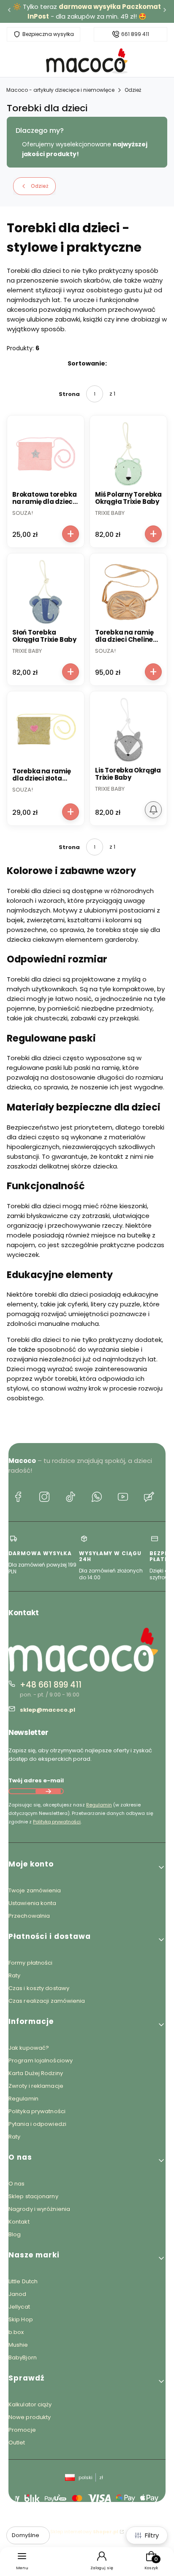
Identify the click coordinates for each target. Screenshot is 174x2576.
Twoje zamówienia (35, 1890)
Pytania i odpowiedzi (37, 2124)
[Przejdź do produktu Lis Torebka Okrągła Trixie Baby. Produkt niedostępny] (128, 730)
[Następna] (165, 12)
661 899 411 (135, 34)
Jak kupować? (29, 2048)
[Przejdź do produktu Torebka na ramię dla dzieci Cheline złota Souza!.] (128, 592)
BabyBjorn (23, 2357)
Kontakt (19, 2222)
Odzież (133, 90)
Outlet (17, 2443)
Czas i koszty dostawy (39, 1988)
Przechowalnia (29, 1916)
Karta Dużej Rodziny (36, 2073)
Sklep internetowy (84, 2532)
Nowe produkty (30, 2417)
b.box (16, 2332)
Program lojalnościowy (41, 2061)
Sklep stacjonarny (33, 2196)
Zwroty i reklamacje (36, 2086)
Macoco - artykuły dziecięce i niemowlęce (60, 90)
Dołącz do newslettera (48, 1791)
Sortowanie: (87, 363)
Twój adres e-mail (36, 1780)
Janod (18, 2294)
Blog (15, 2234)
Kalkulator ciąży (30, 2404)
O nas (17, 2184)
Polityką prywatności (57, 1822)
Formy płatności (31, 1963)
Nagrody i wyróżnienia (39, 2209)
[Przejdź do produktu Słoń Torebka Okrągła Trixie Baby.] (46, 592)
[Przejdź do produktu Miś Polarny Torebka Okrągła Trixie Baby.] (128, 454)
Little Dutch (23, 2281)
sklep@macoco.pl (48, 1710)
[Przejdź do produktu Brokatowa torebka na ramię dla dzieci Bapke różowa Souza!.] (46, 454)
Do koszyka (71, 534)
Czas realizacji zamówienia (47, 2001)
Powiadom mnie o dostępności (153, 810)
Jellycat (19, 2307)
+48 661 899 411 (51, 1685)
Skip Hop (21, 2319)
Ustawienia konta (33, 1903)
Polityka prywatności (37, 2111)
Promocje (22, 2430)
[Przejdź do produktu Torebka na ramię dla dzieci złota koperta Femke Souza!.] (46, 731)
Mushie (18, 2345)
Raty (14, 1975)
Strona (69, 394)
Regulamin (99, 1805)
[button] (87, 1867)
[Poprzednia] (9, 12)
